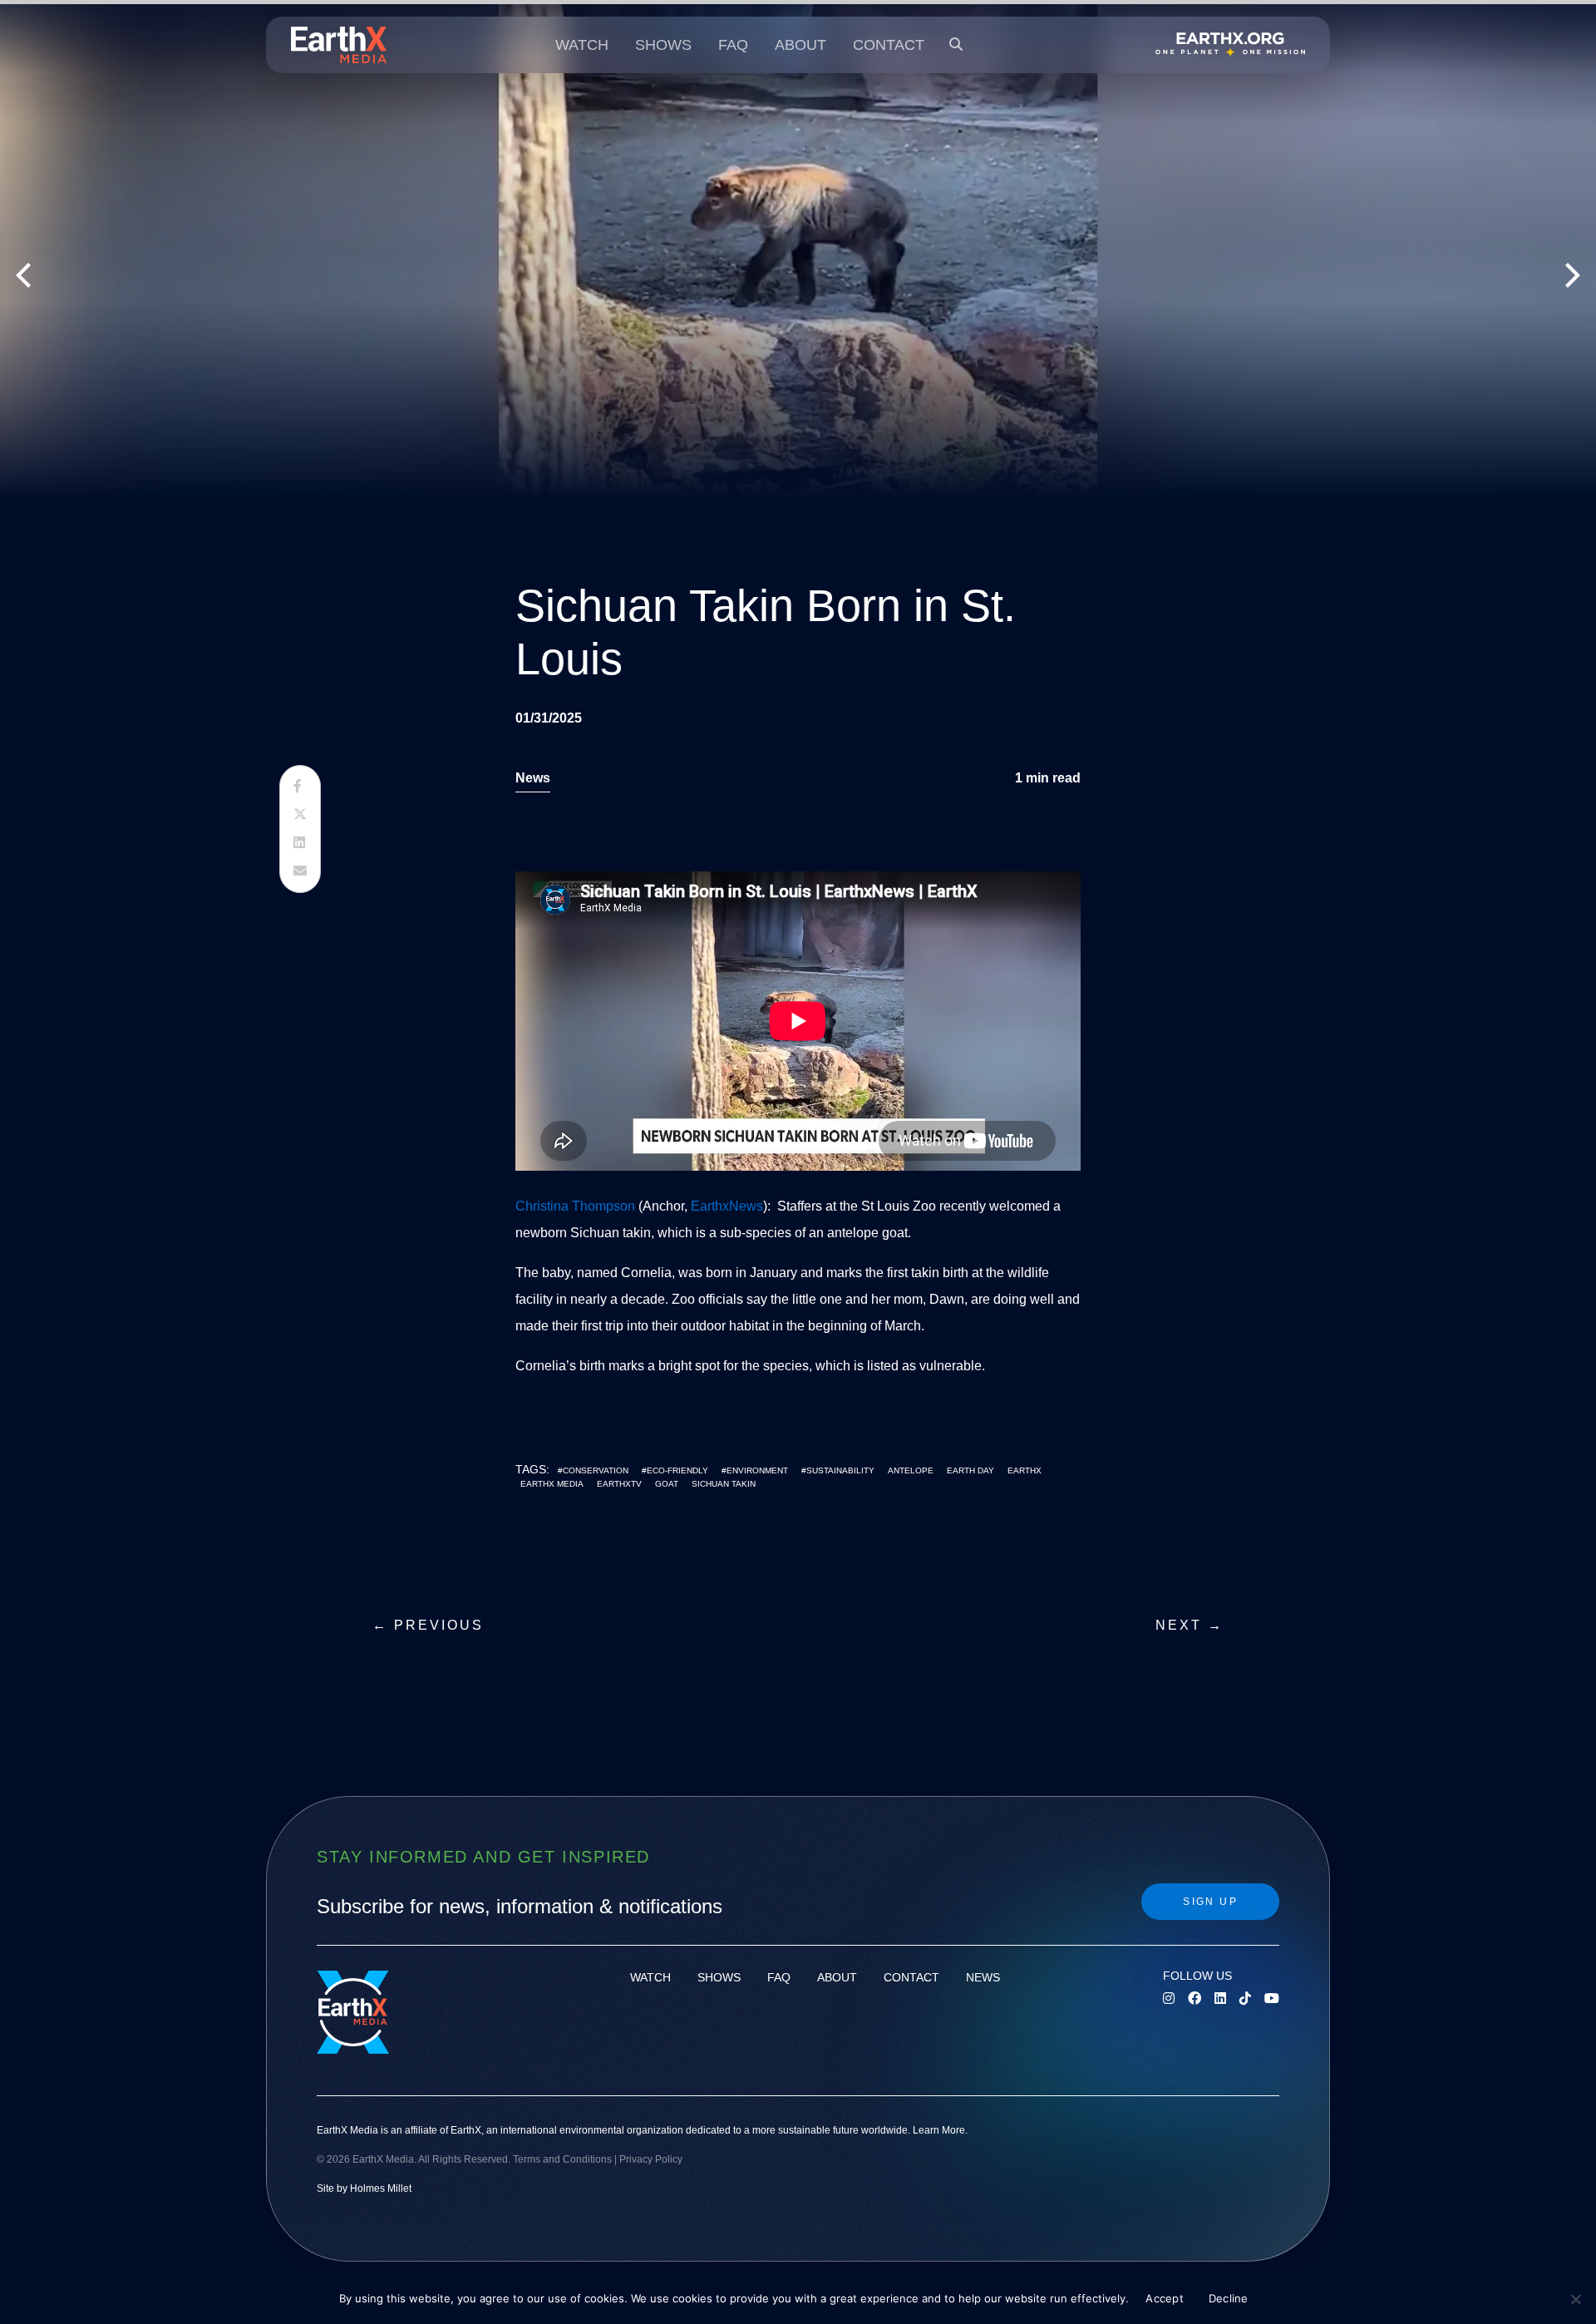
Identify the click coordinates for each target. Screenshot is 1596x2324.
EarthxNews (727, 1206)
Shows (663, 45)
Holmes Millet (381, 2188)
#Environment (755, 1470)
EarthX (1025, 1470)
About (800, 45)
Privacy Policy (651, 2159)
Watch (582, 45)
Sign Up (1210, 1902)
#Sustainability (838, 1470)
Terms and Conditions (562, 2159)
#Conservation (593, 1470)
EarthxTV (619, 1484)
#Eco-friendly (675, 1470)
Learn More (939, 2130)
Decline (1229, 2298)
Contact (889, 45)
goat (667, 1484)
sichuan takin (724, 1484)
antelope (911, 1470)
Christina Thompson (575, 1206)
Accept (1165, 2298)
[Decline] (1575, 2299)
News (533, 778)
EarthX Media (552, 1484)
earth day (970, 1470)
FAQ (733, 45)
